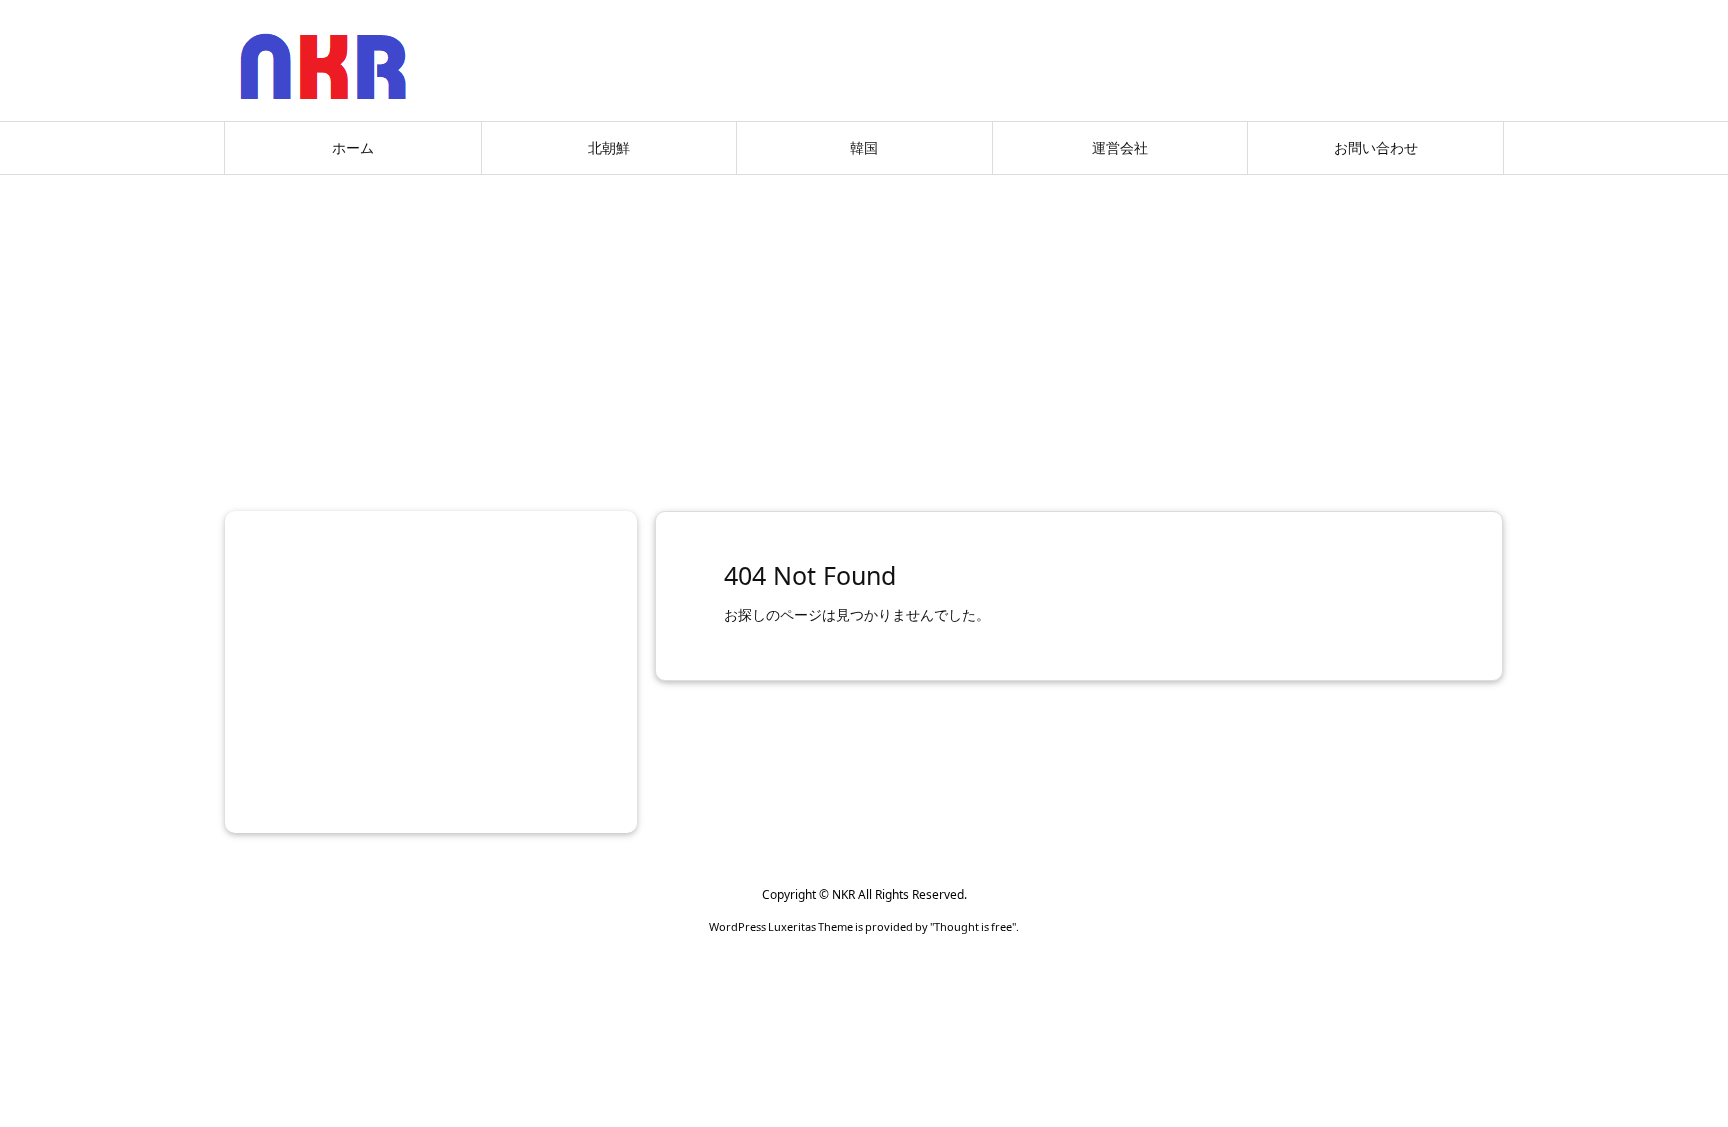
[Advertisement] (864, 335)
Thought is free (973, 926)
